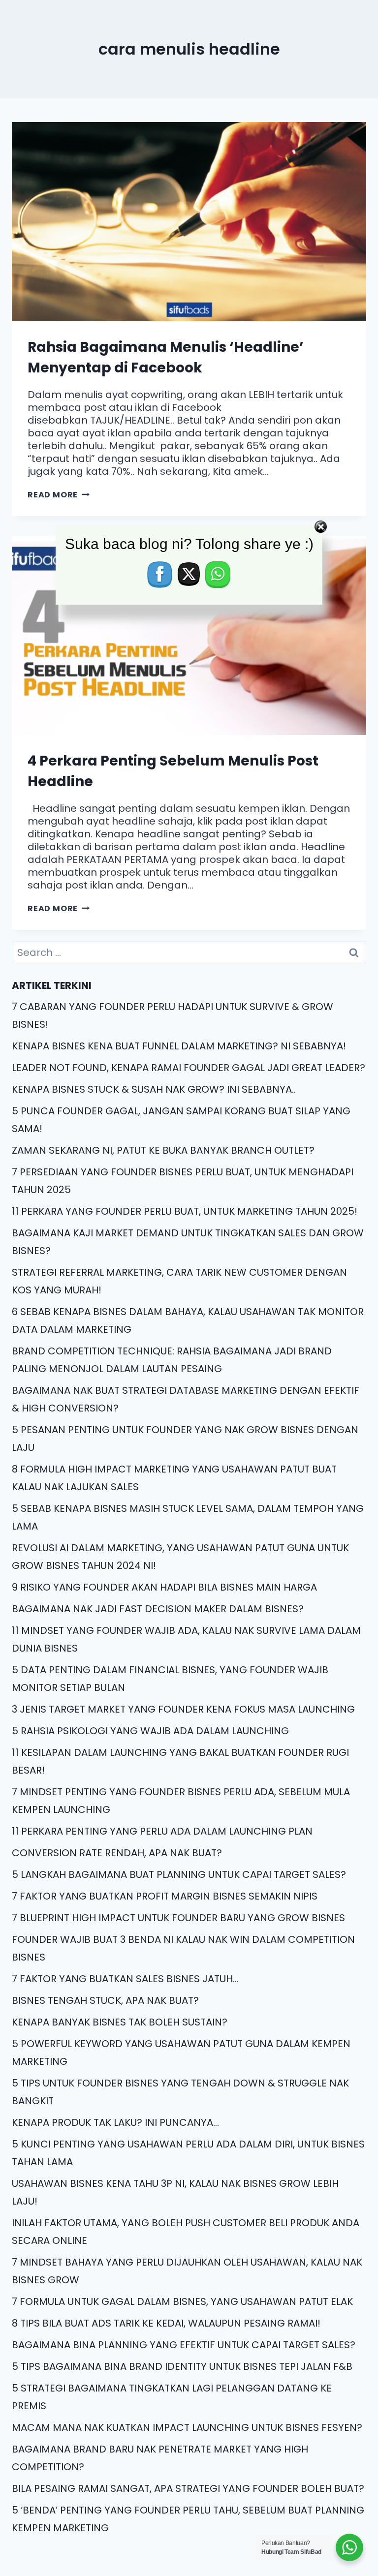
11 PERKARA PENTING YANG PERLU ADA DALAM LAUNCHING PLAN (162, 1831)
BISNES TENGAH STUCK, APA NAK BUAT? (105, 2000)
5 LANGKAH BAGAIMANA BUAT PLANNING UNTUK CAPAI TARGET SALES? (179, 1874)
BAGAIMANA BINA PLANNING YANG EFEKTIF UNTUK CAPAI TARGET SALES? (184, 2345)
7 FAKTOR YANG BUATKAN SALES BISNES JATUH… (125, 1979)
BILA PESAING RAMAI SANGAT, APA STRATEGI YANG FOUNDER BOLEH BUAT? (188, 2488)
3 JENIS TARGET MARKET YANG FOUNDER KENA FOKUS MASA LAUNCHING (183, 1709)
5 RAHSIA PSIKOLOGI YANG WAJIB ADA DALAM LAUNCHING (150, 1731)
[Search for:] (189, 952)
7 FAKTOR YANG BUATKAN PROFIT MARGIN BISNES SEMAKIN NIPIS (165, 1896)
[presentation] (189, 222)
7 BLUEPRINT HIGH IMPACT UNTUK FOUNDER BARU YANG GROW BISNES (178, 1918)
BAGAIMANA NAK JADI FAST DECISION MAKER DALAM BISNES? (158, 1609)
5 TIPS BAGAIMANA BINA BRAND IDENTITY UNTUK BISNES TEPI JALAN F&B (182, 2366)
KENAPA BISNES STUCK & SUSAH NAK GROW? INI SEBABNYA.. (154, 1089)
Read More (59, 495)
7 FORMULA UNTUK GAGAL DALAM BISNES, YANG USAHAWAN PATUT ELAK (182, 2301)
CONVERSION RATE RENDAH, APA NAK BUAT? (117, 1853)
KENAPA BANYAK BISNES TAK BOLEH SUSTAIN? (120, 2022)
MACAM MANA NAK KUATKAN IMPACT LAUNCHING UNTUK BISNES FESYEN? (187, 2427)
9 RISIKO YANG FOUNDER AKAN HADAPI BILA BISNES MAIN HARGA (164, 1587)
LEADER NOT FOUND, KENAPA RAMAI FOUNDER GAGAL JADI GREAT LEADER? (189, 1068)
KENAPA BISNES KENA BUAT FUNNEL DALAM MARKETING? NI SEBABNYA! (179, 1046)
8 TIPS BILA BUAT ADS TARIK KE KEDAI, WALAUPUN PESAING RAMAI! (166, 2323)
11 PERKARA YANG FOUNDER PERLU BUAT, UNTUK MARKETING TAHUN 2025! (185, 1211)
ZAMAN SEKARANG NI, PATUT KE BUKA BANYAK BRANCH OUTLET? (163, 1150)
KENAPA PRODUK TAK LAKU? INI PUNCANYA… (115, 2122)
